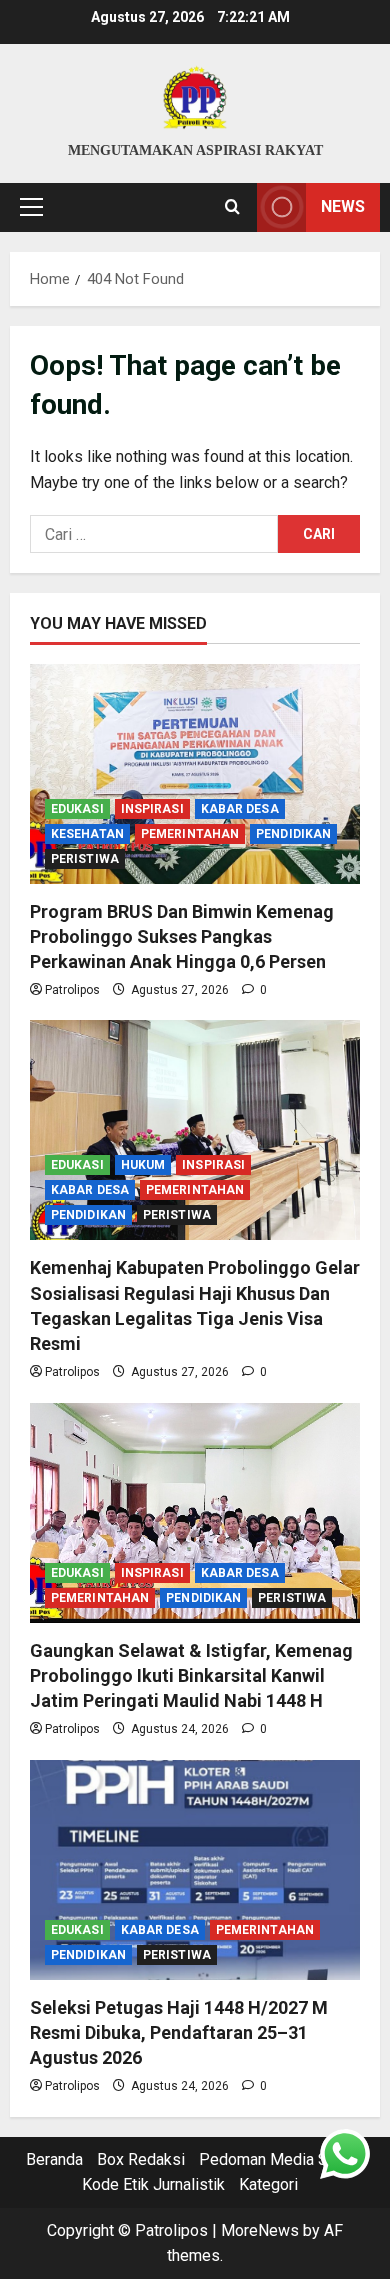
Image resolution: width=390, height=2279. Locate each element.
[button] (31, 207)
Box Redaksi (141, 2159)
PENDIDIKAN (293, 834)
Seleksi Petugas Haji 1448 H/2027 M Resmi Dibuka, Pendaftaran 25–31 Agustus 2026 (179, 2032)
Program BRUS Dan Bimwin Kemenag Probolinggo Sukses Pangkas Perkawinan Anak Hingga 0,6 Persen (182, 936)
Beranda (54, 2159)
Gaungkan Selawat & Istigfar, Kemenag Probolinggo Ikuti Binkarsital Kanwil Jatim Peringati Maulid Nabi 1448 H (191, 1675)
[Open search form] (232, 207)
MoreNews (260, 2230)
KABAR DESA (240, 809)
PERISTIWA (85, 859)
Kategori (268, 2184)
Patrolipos (72, 990)
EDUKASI (77, 809)
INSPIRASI (152, 809)
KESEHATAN (87, 834)
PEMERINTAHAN (190, 834)
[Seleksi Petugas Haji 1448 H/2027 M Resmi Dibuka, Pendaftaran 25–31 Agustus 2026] (195, 1870)
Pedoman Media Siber (277, 2159)
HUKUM (143, 1165)
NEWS (343, 206)
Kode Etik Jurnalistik (153, 2184)
